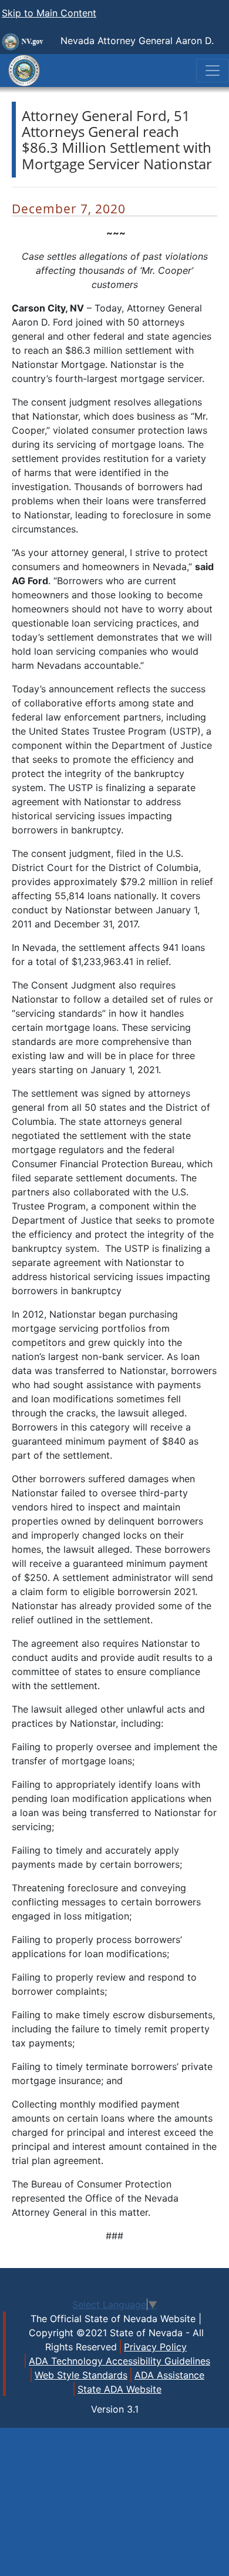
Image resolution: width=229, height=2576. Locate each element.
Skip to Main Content (49, 13)
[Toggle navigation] (213, 71)
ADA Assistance (169, 2375)
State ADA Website (119, 2389)
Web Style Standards (81, 2375)
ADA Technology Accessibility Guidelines (119, 2361)
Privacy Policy (155, 2347)
